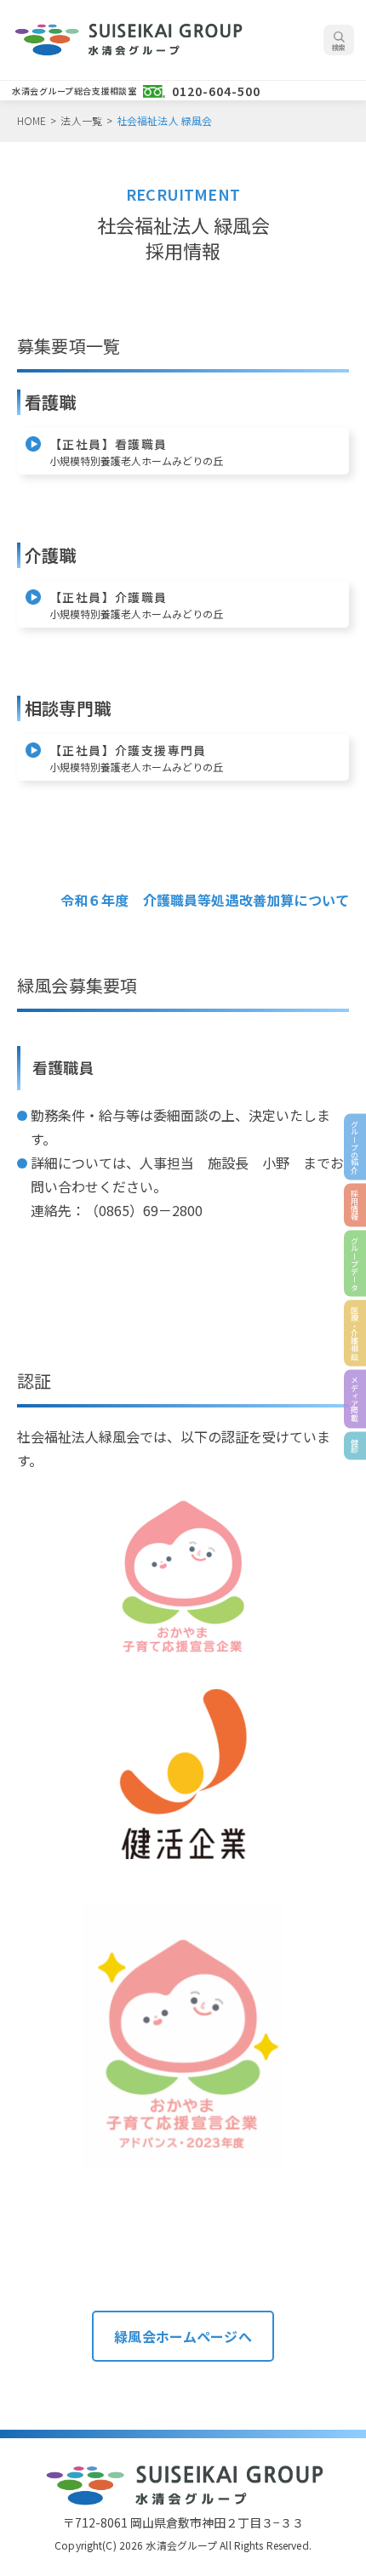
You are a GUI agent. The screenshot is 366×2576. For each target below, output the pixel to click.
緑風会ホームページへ (183, 2336)
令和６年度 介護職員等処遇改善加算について (205, 900)
